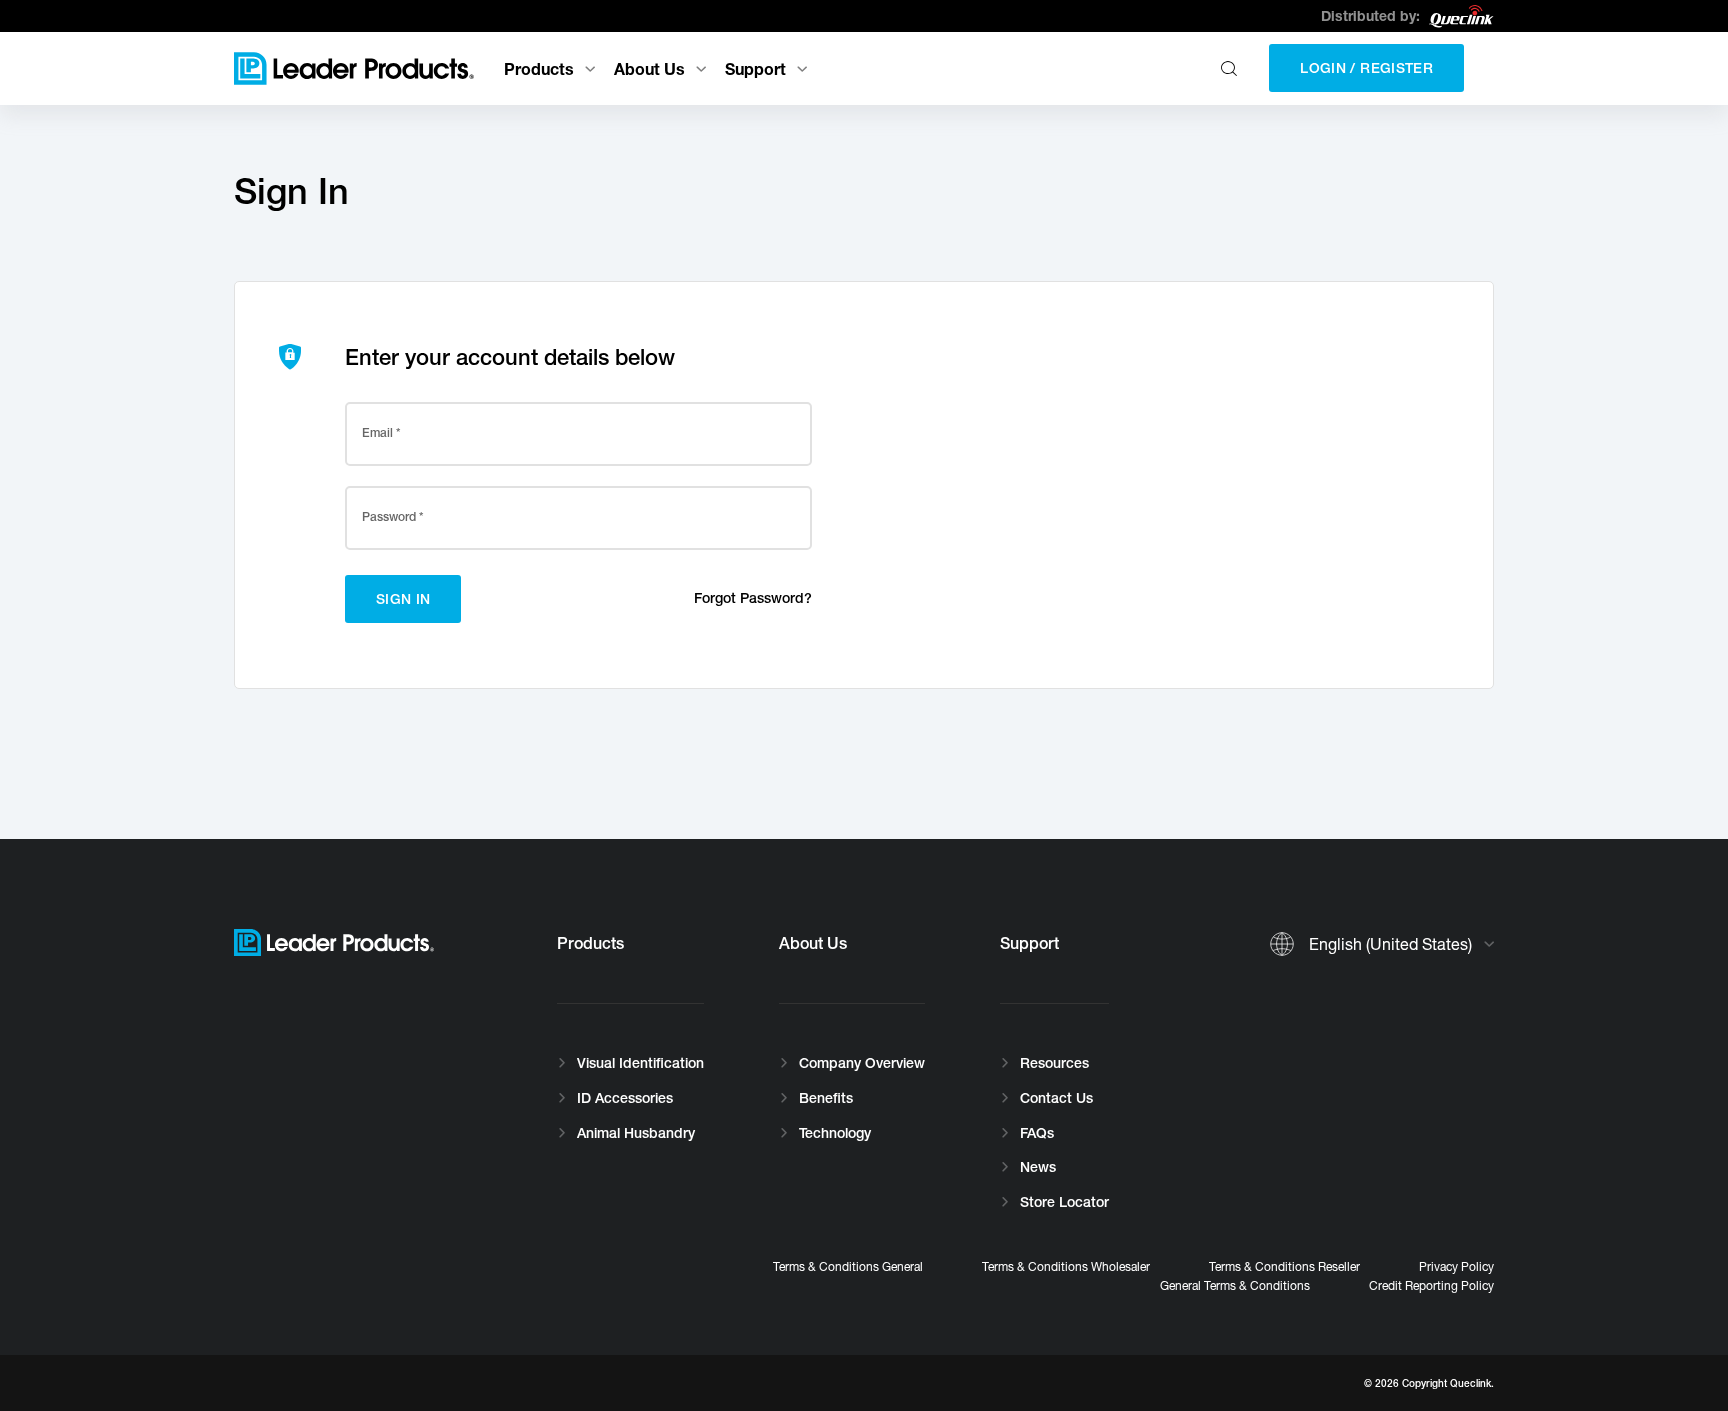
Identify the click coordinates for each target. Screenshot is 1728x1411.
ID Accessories (625, 1098)
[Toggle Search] (1231, 68)
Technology (835, 1133)
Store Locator (1064, 1202)
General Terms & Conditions (1235, 1285)
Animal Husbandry (636, 1133)
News (1038, 1167)
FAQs (1037, 1133)
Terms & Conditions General (848, 1266)
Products (539, 68)
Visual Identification (640, 1063)
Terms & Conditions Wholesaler (1066, 1266)
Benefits (826, 1098)
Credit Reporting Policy (1431, 1285)
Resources (1054, 1063)
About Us (649, 68)
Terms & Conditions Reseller (1284, 1266)
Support (755, 68)
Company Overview (862, 1063)
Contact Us (1056, 1098)
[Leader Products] (354, 68)
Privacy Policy (1456, 1266)
